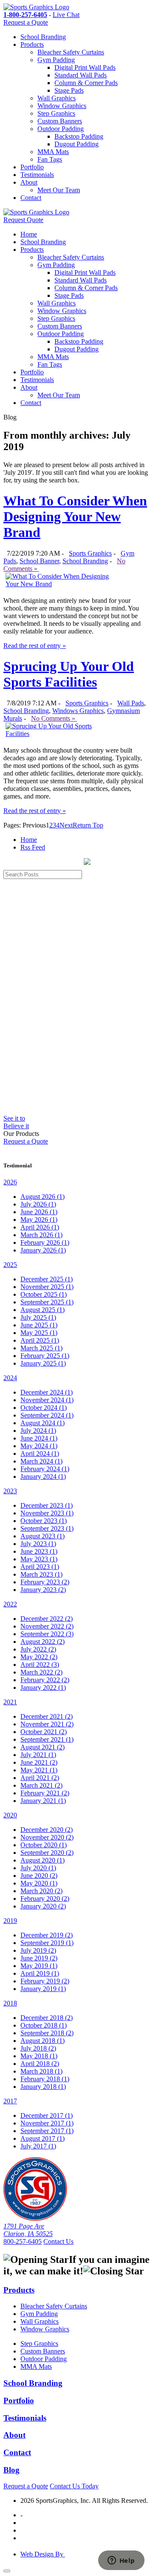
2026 (10, 1182)
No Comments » (54, 718)
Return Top (88, 825)
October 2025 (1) (44, 1294)
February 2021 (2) (45, 1793)
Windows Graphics (78, 711)
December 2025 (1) (47, 1279)
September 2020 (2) (47, 1853)
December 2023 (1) (47, 1505)
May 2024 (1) (39, 1446)
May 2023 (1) (39, 1559)
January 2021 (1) (43, 1801)
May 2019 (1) (39, 1966)
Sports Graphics (90, 553)
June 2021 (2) (39, 1762)
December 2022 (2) (47, 1619)
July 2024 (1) (38, 1431)
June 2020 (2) (39, 1876)
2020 (10, 1815)
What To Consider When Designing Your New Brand (75, 516)
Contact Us (58, 2241)
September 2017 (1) (47, 2131)
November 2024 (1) (47, 1400)
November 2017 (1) (47, 2123)
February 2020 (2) (45, 1898)
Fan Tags (50, 159)
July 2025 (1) (38, 1317)
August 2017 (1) (42, 2138)
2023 (10, 1491)
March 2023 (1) (41, 1574)
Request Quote (23, 220)
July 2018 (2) (38, 2048)
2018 (10, 2003)
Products (32, 44)
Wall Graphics (57, 98)
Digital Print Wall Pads (85, 67)
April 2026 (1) (40, 1227)
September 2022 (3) (47, 1634)
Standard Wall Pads (81, 75)
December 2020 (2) (47, 1830)
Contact (31, 198)
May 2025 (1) (39, 1333)
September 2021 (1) (47, 1739)
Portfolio (32, 167)
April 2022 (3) (40, 1665)
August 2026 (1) (42, 1197)
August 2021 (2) (42, 1747)
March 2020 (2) (41, 1891)
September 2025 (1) (47, 1302)
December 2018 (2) (47, 2018)
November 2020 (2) (47, 1837)
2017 (10, 2101)
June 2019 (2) (39, 1958)
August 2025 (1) (42, 1310)
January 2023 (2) (43, 1590)
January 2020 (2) (43, 1906)
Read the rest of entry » (35, 646)
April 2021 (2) (40, 1778)
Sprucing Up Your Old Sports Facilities (69, 674)
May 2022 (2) (39, 1657)
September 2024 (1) (47, 1415)
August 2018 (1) (42, 2041)
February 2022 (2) (45, 1680)
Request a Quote (26, 22)
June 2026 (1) (39, 1212)
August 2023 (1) (42, 1536)
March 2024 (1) (41, 1461)
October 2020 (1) (44, 1845)
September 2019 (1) (47, 1943)
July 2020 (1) (38, 1868)
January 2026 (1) (43, 1250)
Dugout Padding (76, 144)
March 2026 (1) (41, 1235)
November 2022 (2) (47, 1626)
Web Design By (43, 2554)
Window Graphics (62, 106)
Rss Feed (33, 847)
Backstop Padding (79, 136)
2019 (10, 1921)
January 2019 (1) (43, 1989)
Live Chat (66, 15)
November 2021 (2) (47, 1724)
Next (66, 825)
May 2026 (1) (39, 1220)
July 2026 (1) (38, 1204)
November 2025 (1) (47, 1287)
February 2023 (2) (45, 1582)
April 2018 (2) (40, 2064)
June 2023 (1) (39, 1551)
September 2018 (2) (47, 2033)
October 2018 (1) (44, 2025)
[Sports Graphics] (36, 7)
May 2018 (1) (39, 2056)
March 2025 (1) (41, 1348)
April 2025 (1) (40, 1340)
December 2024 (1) (47, 1392)
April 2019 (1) (40, 1973)
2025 (10, 1265)
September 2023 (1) (47, 1528)
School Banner (39, 561)
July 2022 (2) (38, 1649)
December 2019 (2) (47, 1935)
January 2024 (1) (43, 1476)
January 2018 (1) (43, 2087)
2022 (10, 1604)
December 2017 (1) (47, 2115)
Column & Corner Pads (86, 83)
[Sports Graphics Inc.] (35, 2218)
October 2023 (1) (44, 1521)
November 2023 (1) (47, 1513)
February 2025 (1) (45, 1356)
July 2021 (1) (38, 1755)
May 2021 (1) (39, 1770)
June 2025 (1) (39, 1325)
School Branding (43, 37)
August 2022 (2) (42, 1642)
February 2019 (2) (45, 1981)
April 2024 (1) (40, 1453)
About (29, 182)
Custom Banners (60, 121)
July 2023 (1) (38, 1544)
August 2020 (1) (42, 1860)
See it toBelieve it (16, 1122)
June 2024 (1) (39, 1438)
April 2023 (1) (40, 1567)
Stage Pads (69, 90)
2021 (10, 1702)
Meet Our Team (59, 190)
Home (29, 234)
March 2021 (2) (41, 1785)
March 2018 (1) (41, 2071)
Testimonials (37, 175)
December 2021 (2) (47, 1716)
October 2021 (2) (44, 1732)
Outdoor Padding (61, 129)
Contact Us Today (74, 2486)
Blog (11, 2470)
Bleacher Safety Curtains (71, 52)
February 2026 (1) (45, 1242)
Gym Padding (56, 60)
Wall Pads (131, 703)
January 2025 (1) (43, 1363)
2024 (10, 1378)
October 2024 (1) (44, 1408)
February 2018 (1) (45, 2079)
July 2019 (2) (38, 1950)
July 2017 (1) (38, 2146)
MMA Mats (53, 152)
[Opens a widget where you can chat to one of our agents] (121, 2561)
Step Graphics (56, 113)
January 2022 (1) (43, 1687)
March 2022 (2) (41, 1672)
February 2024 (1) (45, 1469)
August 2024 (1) (42, 1423)
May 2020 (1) (39, 1883)
